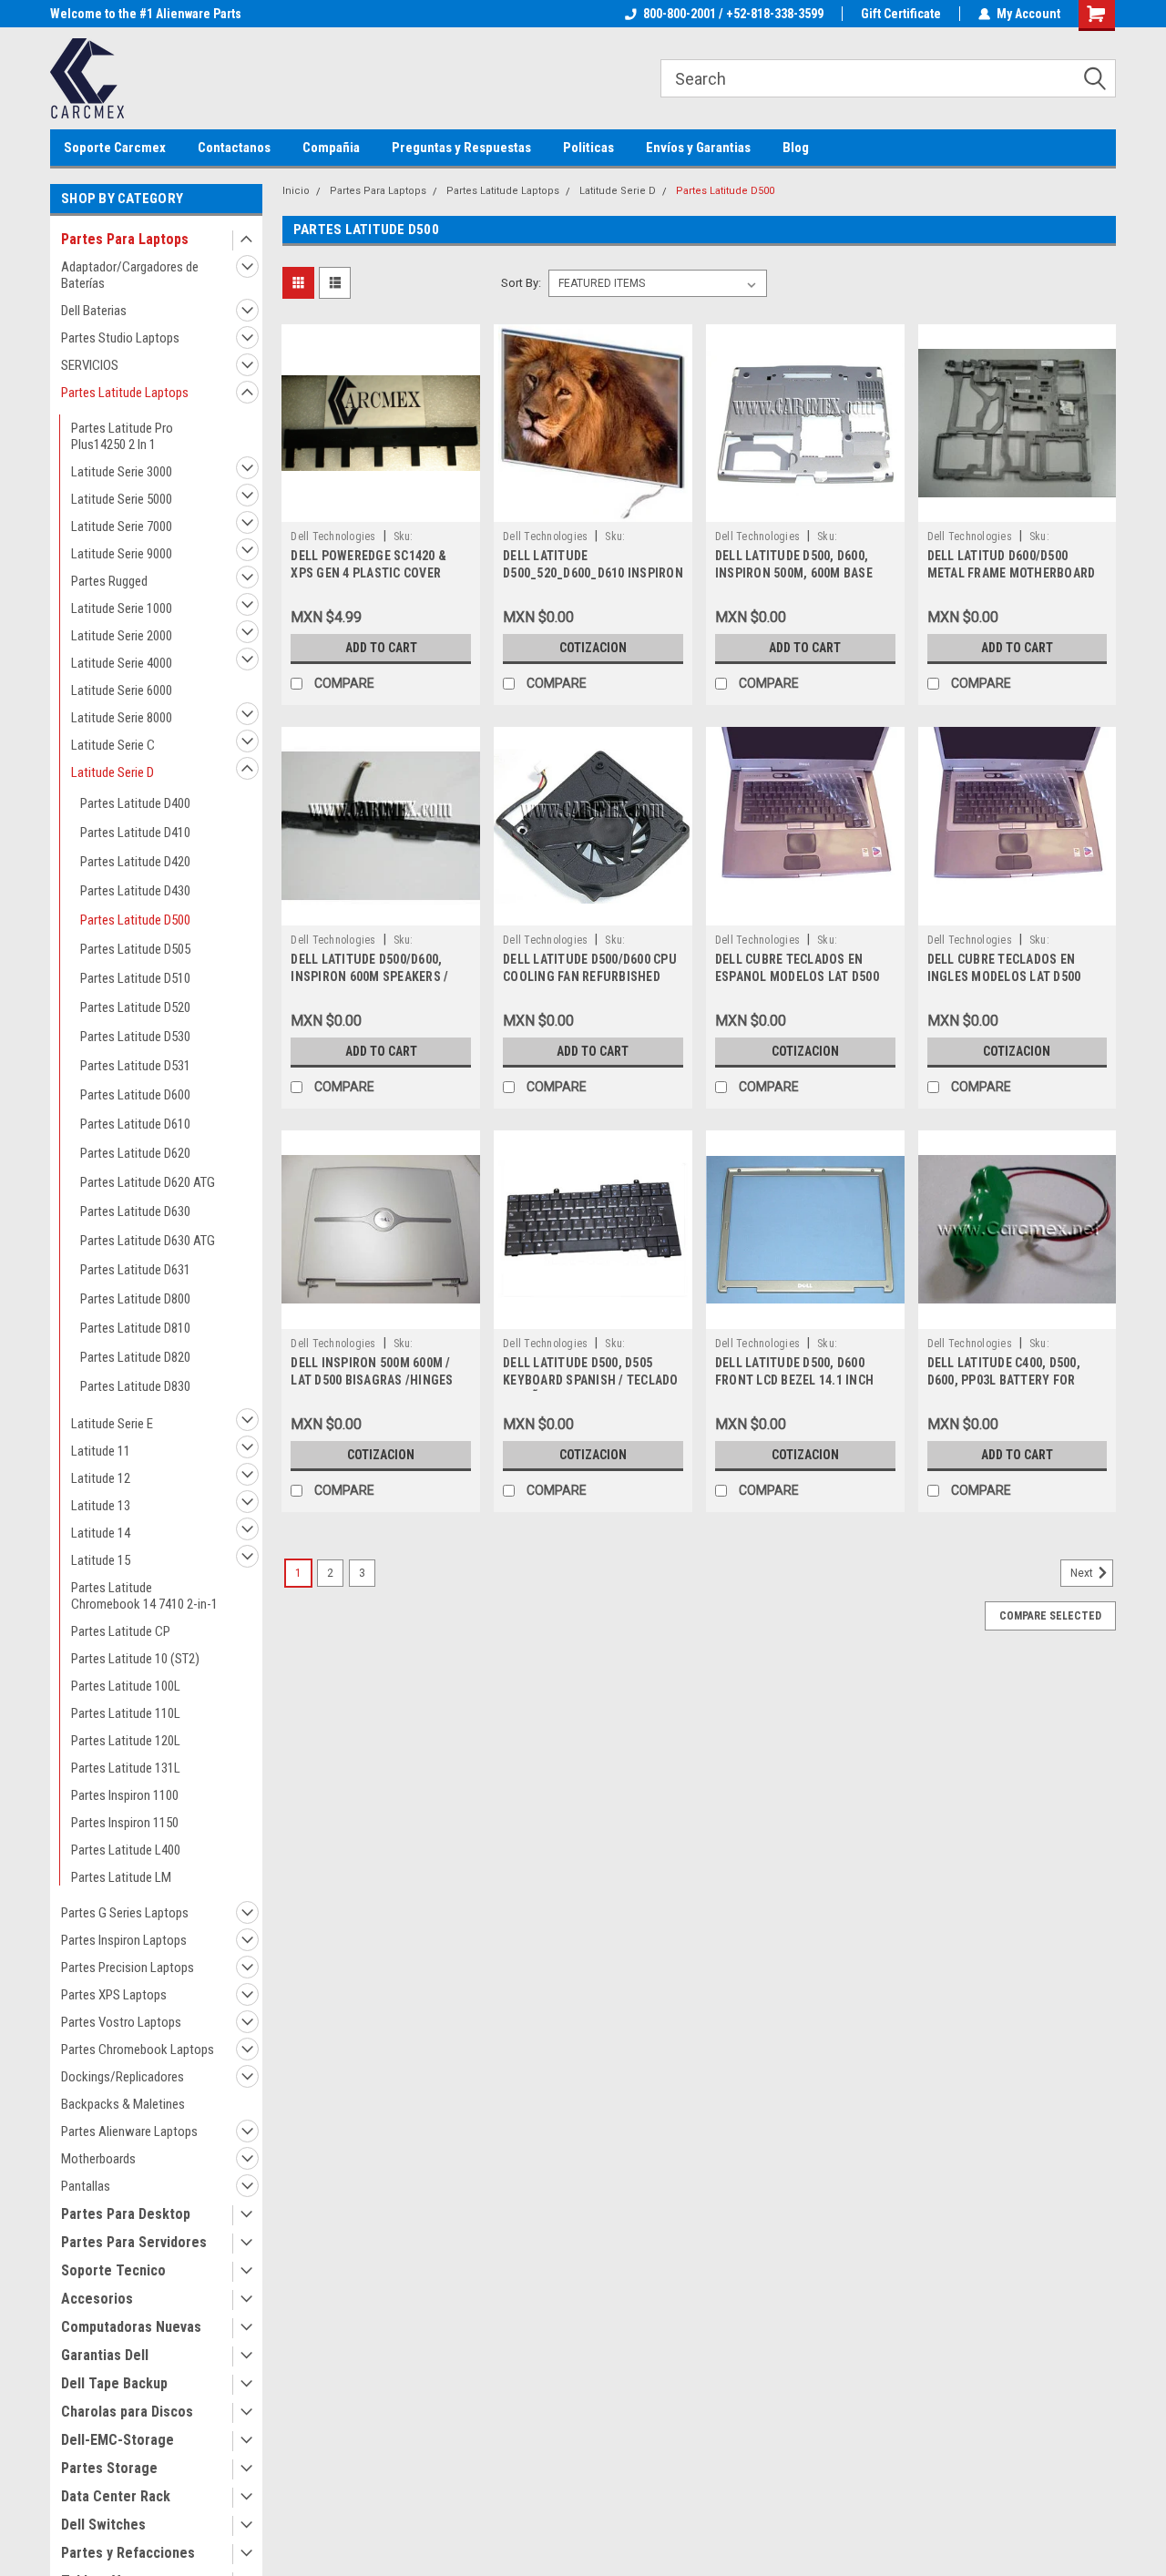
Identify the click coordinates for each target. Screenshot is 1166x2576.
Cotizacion (593, 648)
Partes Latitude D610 (135, 1124)
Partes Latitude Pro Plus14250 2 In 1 (122, 436)
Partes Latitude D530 (135, 1037)
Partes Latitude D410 (135, 833)
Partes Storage (109, 2468)
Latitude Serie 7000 (122, 526)
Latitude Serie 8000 (122, 718)
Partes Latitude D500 (135, 920)
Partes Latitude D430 (135, 891)
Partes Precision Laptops (128, 1968)
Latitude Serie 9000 (122, 554)
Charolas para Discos (127, 2412)
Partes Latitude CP (121, 1631)
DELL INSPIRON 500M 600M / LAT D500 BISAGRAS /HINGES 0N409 (372, 1380)
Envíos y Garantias (698, 148)
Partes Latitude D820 (135, 1357)
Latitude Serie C (113, 745)
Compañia (331, 148)
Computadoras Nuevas (131, 2327)
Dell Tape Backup (114, 2383)
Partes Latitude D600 (135, 1095)
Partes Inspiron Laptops (124, 1940)
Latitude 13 (101, 1506)
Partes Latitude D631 (135, 1270)
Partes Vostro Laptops (121, 2022)
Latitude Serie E (112, 1424)
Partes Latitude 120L (126, 1741)
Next (1083, 1573)
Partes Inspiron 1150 (125, 1823)
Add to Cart (381, 648)
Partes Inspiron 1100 (125, 1795)
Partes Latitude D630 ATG (148, 1241)
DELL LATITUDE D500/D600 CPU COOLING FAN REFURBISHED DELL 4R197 (590, 976)
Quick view (381, 508)
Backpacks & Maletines (123, 2104)
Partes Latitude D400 (135, 803)
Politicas (588, 148)
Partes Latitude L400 (126, 1850)
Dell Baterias (94, 311)
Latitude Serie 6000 (122, 690)
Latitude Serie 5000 (122, 499)
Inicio (296, 191)
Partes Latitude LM (121, 1877)
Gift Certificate (901, 14)
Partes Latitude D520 (135, 1007)
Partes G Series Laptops (125, 1913)
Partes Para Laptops (125, 239)
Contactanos (234, 148)
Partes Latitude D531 (135, 1066)
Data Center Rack (116, 2496)
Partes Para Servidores (134, 2242)
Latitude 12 (101, 1478)
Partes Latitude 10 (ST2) (135, 1659)
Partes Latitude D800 (135, 1299)
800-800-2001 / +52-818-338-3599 (733, 14)
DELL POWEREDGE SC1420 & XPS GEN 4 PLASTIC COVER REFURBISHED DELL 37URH (368, 573)
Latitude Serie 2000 (122, 636)
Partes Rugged (109, 581)
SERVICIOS (90, 365)
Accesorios (97, 2299)
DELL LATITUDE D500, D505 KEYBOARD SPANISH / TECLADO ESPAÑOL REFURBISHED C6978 (591, 1380)
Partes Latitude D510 (135, 978)
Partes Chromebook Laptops (138, 2050)
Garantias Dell (105, 2355)
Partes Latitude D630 (135, 1211)
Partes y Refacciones (128, 2553)
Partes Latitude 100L (126, 1686)
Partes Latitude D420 (135, 862)
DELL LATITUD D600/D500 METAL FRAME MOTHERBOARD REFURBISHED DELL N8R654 (1012, 573)
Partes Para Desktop (126, 2214)
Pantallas (86, 2186)
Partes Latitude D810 (135, 1328)
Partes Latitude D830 (135, 1386)
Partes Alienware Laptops (129, 2131)
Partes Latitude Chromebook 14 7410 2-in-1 (144, 1596)
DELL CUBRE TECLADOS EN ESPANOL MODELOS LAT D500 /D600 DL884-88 (797, 976)
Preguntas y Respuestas (461, 148)
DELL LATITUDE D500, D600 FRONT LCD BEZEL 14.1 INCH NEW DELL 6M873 (794, 1380)
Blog (796, 148)
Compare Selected (1050, 1616)
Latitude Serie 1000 (122, 608)
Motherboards (98, 2159)
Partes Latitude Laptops (125, 393)
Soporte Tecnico (113, 2270)
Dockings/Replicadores (123, 2077)
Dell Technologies (333, 537)
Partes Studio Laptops (120, 338)
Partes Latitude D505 (135, 949)
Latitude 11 (101, 1451)
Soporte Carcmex (115, 148)
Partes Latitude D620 (135, 1153)
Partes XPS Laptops (114, 1995)
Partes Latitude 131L (126, 1768)
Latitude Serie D (113, 772)
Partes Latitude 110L (126, 1713)
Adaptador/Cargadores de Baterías (130, 275)
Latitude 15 (101, 1560)
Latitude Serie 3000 (122, 472)
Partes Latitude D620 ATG (148, 1182)
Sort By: (521, 283)
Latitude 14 (101, 1533)
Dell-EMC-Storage (118, 2440)
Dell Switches (103, 2525)
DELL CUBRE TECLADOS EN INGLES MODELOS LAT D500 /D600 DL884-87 (1004, 976)
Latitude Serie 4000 (122, 663)
